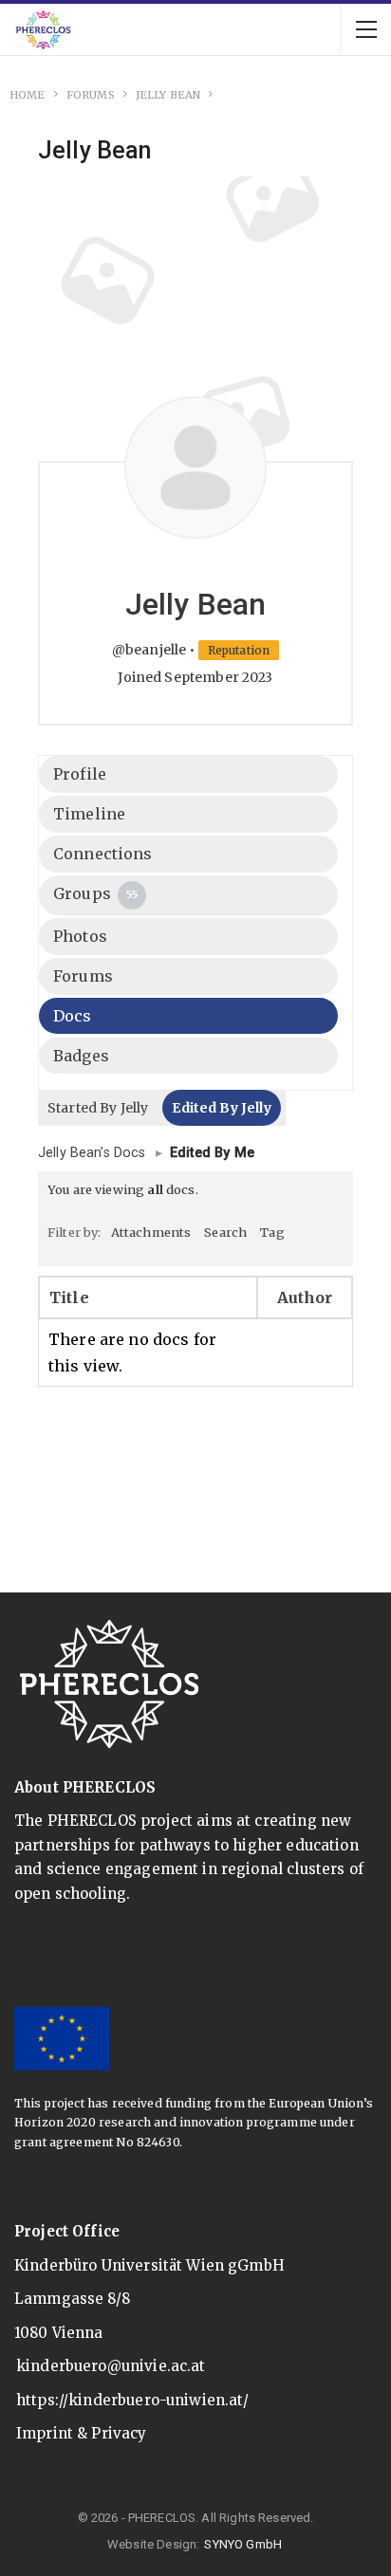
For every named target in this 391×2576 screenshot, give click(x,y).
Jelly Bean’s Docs (92, 1153)
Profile (80, 774)
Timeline (89, 814)
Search (225, 1232)
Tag (272, 1232)
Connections (103, 854)
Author (305, 1297)
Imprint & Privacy (82, 2433)
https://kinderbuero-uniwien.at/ (133, 2400)
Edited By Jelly (221, 1108)
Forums (83, 976)
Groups (95, 893)
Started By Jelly (98, 1108)
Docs (73, 1016)
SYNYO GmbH (243, 2544)
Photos (80, 936)
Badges (81, 1056)
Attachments (151, 1232)
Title (69, 1297)
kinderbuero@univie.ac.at (111, 2366)
